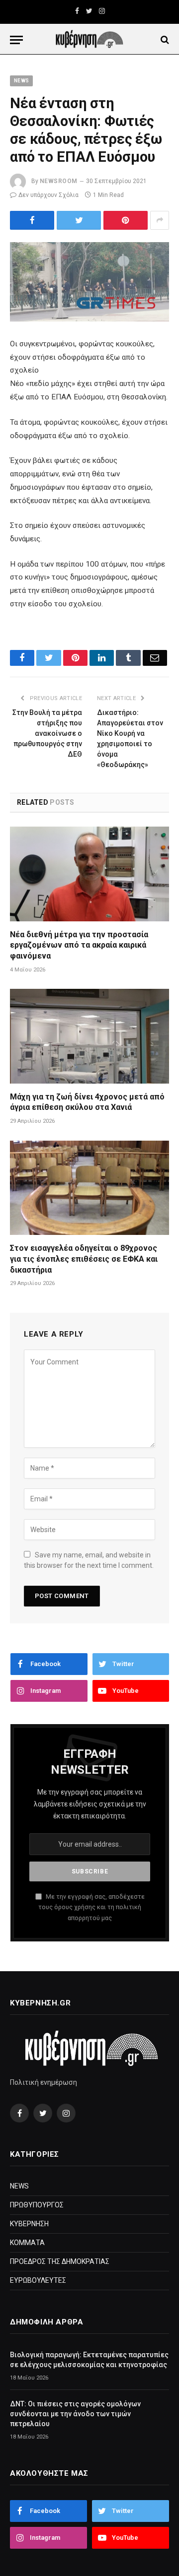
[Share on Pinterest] (126, 220)
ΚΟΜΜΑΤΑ (27, 2243)
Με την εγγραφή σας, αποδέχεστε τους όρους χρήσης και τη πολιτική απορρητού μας (91, 1907)
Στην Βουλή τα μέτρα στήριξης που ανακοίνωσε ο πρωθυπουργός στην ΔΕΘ (47, 733)
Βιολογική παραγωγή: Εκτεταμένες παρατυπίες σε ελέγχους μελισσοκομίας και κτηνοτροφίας (89, 2360)
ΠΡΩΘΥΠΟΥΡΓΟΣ (37, 2205)
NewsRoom (59, 181)
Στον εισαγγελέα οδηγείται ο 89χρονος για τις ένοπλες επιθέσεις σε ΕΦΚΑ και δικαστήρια (84, 1259)
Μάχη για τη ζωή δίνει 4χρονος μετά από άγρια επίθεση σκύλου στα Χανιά (87, 1102)
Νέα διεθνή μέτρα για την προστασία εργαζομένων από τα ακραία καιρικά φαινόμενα (79, 945)
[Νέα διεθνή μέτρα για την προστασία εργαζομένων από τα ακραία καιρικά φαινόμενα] (89, 874)
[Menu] (16, 40)
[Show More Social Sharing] (160, 220)
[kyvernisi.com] (89, 40)
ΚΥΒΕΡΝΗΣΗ (29, 2224)
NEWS (21, 81)
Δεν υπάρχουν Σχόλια (48, 195)
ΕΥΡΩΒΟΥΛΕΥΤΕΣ (38, 2280)
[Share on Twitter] (32, 220)
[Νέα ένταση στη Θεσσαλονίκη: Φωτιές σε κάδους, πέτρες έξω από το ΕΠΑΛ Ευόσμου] (89, 282)
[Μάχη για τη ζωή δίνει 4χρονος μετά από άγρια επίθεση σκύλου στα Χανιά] (89, 1036)
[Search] (164, 40)
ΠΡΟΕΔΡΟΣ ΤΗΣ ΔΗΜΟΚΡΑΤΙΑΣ (60, 2261)
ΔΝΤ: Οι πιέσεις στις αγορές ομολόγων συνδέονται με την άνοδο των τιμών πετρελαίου (75, 2414)
